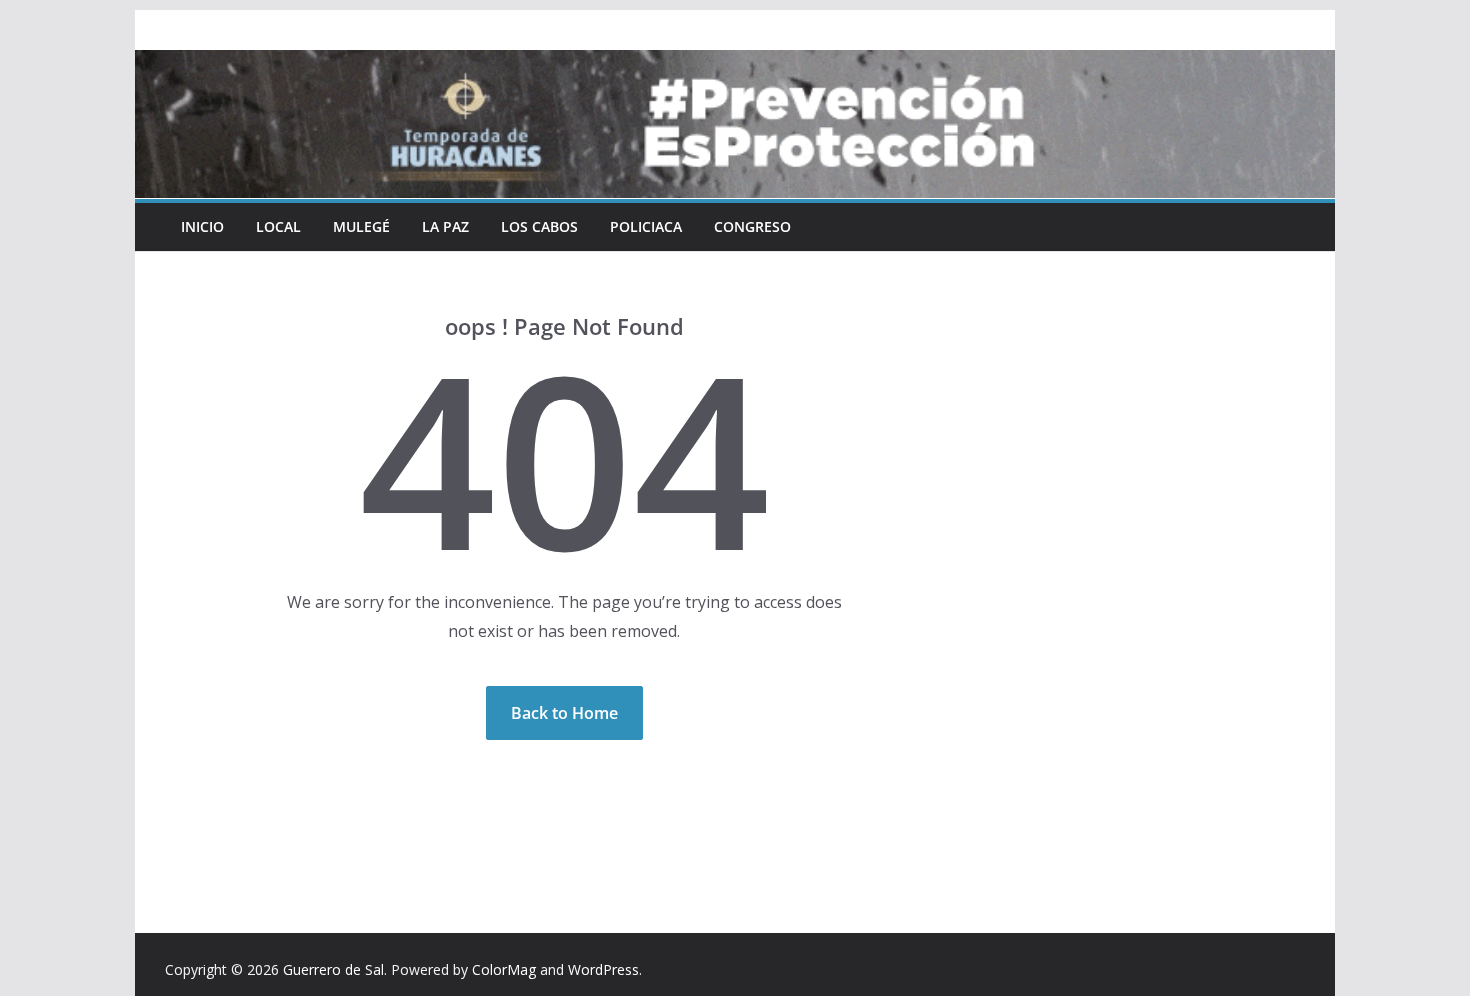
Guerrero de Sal (333, 969)
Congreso (752, 226)
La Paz (445, 226)
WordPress (603, 969)
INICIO (202, 226)
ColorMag (504, 969)
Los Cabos (539, 226)
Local (278, 226)
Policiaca (646, 226)
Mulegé (361, 226)
